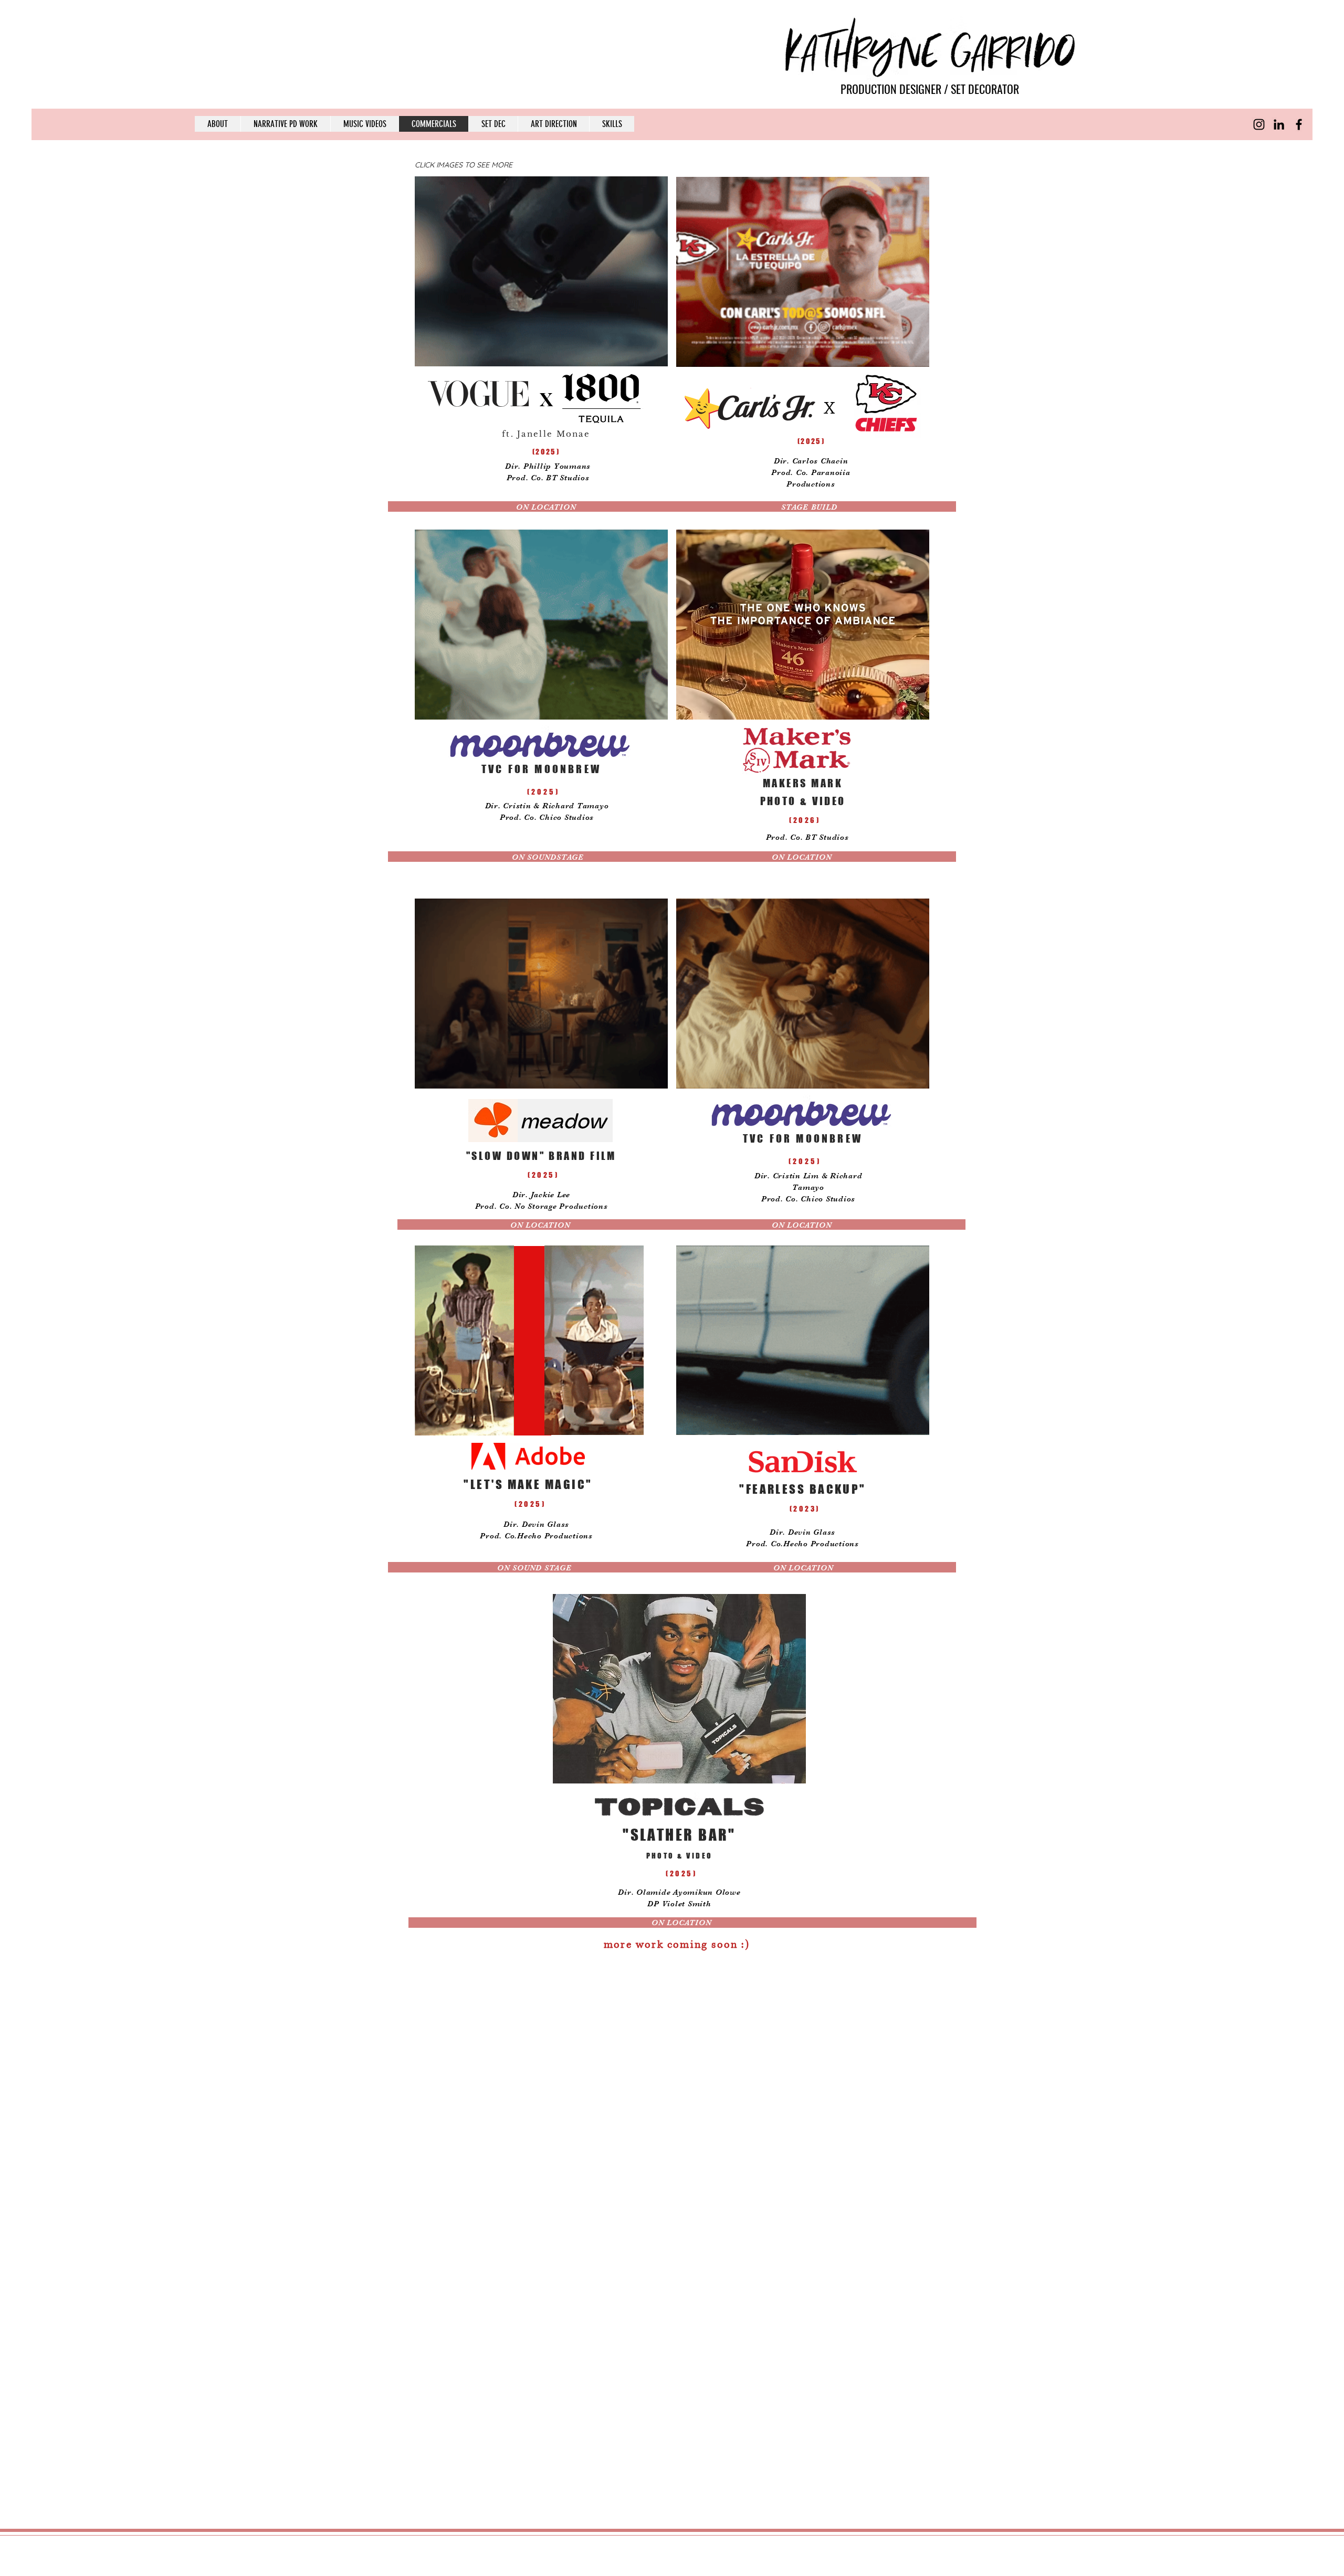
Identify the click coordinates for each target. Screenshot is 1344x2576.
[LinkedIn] (1279, 124)
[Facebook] (1299, 124)
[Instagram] (1259, 124)
